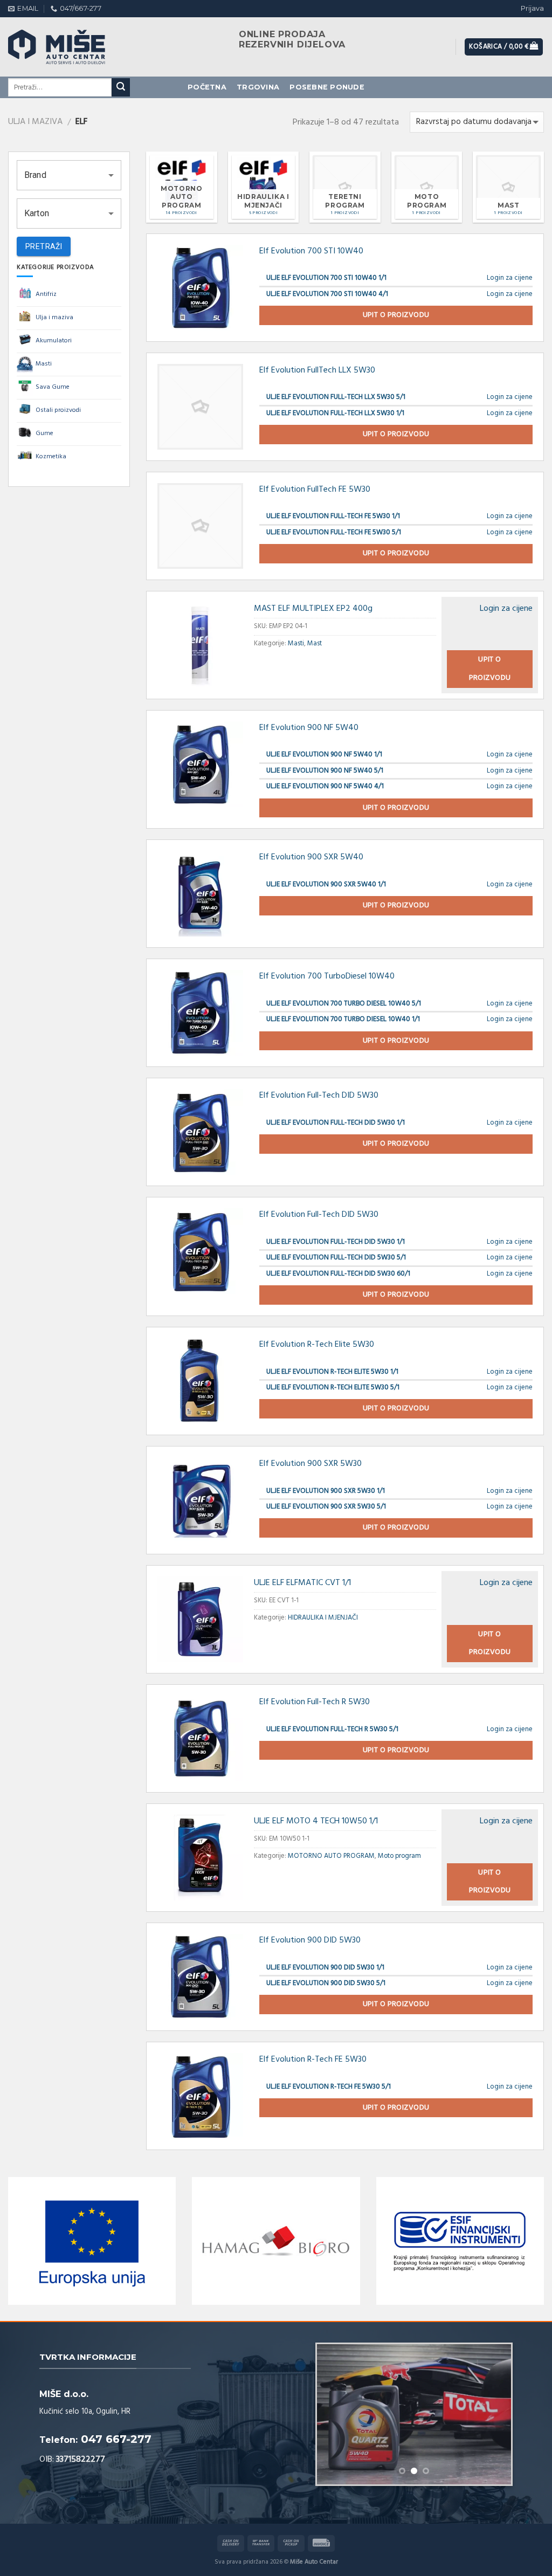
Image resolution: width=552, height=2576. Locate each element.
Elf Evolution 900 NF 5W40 (309, 728)
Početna (207, 87)
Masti (44, 364)
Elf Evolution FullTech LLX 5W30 (317, 370)
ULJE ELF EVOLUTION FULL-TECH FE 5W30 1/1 (333, 516)
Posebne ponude (327, 87)
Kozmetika (51, 457)
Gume (44, 433)
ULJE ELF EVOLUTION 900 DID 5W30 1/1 (325, 1968)
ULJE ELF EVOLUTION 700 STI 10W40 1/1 (326, 278)
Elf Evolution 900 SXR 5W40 (311, 857)
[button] (69, 175)
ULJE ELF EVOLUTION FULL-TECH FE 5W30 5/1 (334, 532)
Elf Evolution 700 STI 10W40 (311, 251)
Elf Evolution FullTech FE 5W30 (315, 490)
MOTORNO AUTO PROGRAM (331, 1856)
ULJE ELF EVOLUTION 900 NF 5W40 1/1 (324, 755)
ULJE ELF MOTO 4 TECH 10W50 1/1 (316, 1821)
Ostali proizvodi (58, 410)
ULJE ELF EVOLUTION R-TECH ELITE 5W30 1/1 (332, 1372)
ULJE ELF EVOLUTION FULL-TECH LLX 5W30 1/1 (335, 413)
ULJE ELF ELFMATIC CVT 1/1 (302, 1583)
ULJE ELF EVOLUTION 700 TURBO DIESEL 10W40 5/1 (344, 1004)
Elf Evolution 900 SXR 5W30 (310, 1464)
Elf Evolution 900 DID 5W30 (310, 1940)
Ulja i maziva (35, 122)
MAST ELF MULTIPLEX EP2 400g (313, 609)
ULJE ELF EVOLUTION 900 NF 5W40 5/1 (325, 771)
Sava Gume (53, 387)
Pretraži (44, 246)
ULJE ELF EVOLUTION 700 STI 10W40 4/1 (327, 294)
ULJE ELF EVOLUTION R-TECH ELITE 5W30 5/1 (333, 1387)
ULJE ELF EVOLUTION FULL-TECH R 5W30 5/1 (332, 1729)
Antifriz (46, 294)
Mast (315, 643)
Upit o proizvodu (396, 315)
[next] (494, 2414)
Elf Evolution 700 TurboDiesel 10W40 (327, 976)
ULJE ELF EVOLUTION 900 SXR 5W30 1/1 (326, 1491)
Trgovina (258, 87)
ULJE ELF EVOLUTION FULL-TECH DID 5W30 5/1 (336, 1258)
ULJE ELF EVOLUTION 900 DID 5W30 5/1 (326, 1983)
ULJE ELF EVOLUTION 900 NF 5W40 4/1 (325, 786)
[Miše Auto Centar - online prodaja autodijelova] (67, 47)
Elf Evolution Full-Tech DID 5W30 (319, 1096)
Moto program (399, 1856)
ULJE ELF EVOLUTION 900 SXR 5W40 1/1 (326, 884)
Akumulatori (54, 341)
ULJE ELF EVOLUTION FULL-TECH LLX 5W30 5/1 (336, 397)
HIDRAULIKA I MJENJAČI (323, 1618)
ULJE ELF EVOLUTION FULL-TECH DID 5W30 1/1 (336, 1123)
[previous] (334, 2414)
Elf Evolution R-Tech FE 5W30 (313, 2060)
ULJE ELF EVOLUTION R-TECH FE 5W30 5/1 (329, 2087)
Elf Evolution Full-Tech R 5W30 (315, 1702)
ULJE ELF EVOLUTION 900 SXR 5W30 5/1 (326, 1507)
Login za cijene (510, 278)
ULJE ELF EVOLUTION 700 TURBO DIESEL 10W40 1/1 (343, 1019)
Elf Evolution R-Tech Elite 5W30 (317, 1345)
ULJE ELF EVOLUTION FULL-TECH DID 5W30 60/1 (338, 1274)
